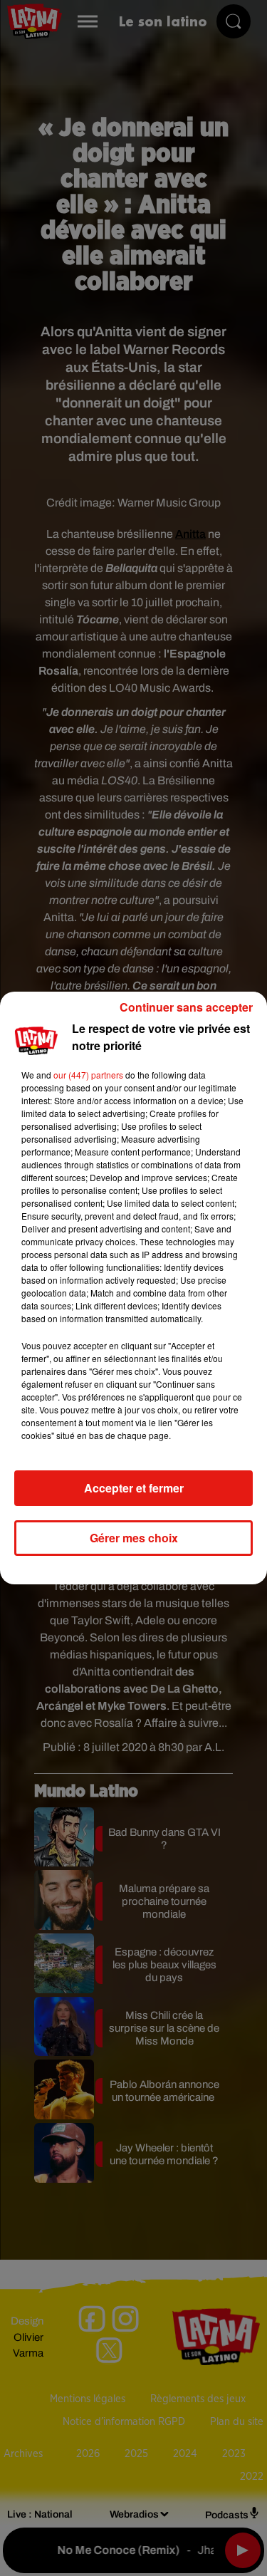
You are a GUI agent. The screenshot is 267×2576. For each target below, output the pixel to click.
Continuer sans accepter (186, 1007)
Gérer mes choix (134, 1538)
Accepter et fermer (134, 1488)
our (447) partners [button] (88, 1075)
